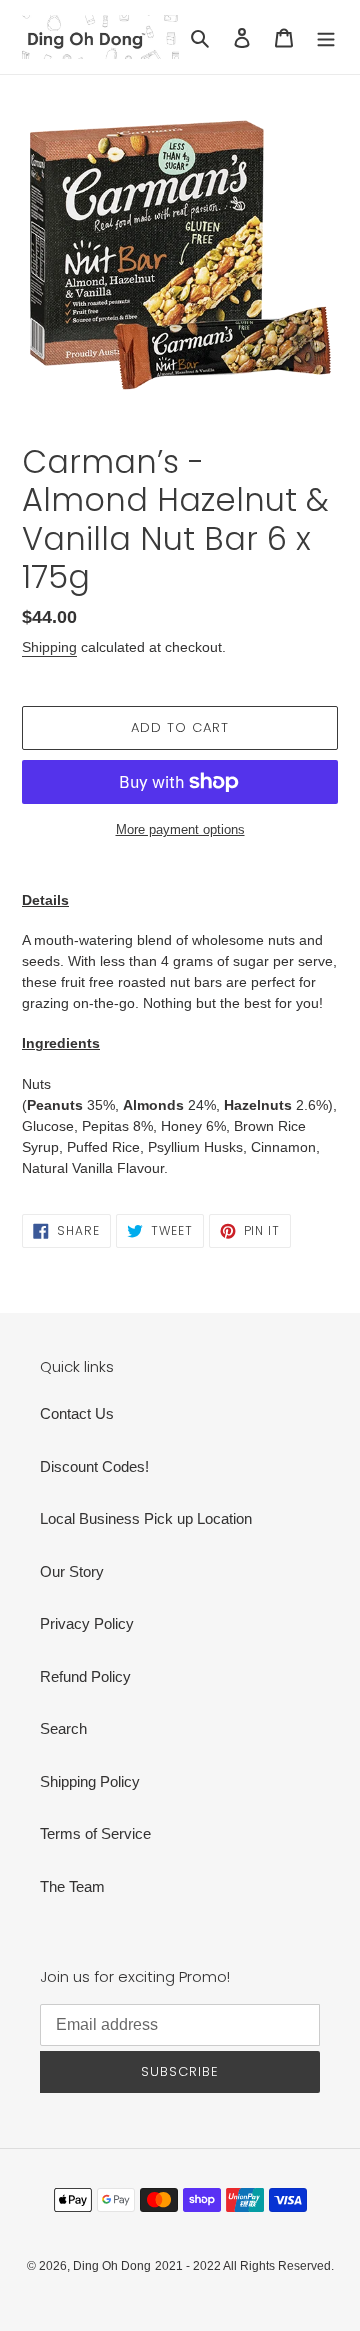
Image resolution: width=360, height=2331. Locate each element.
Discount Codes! (94, 1466)
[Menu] (326, 37)
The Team (72, 1886)
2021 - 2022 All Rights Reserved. (244, 2266)
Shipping (49, 647)
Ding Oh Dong (112, 2266)
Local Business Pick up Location (146, 1518)
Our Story (72, 1571)
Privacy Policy (87, 1623)
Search (63, 1728)
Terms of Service (95, 1833)
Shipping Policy (90, 1781)
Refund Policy (85, 1676)
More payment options (180, 829)
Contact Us (77, 1413)
